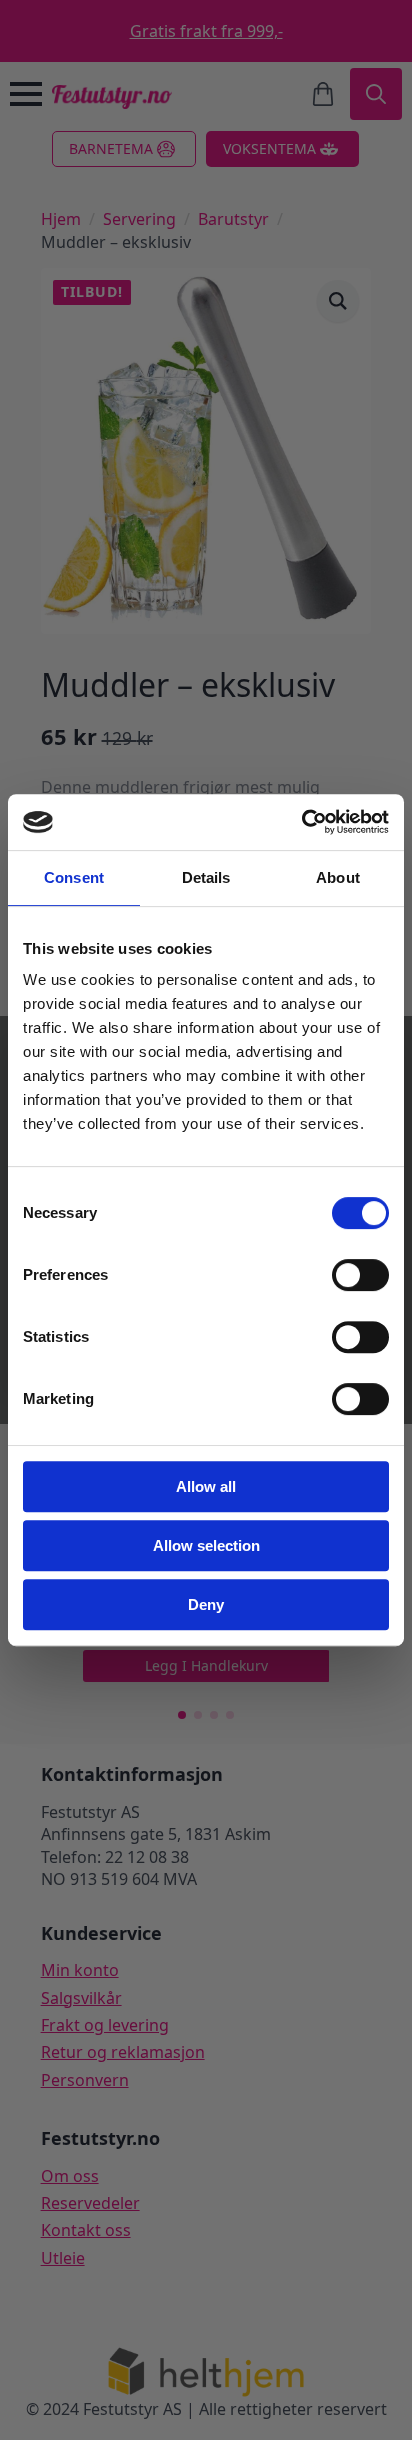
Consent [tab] (74, 877)
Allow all (206, 1486)
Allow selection (206, 1545)
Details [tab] (206, 877)
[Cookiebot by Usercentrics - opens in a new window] (301, 822)
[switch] (360, 1275)
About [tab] (338, 877)
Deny (206, 1604)
